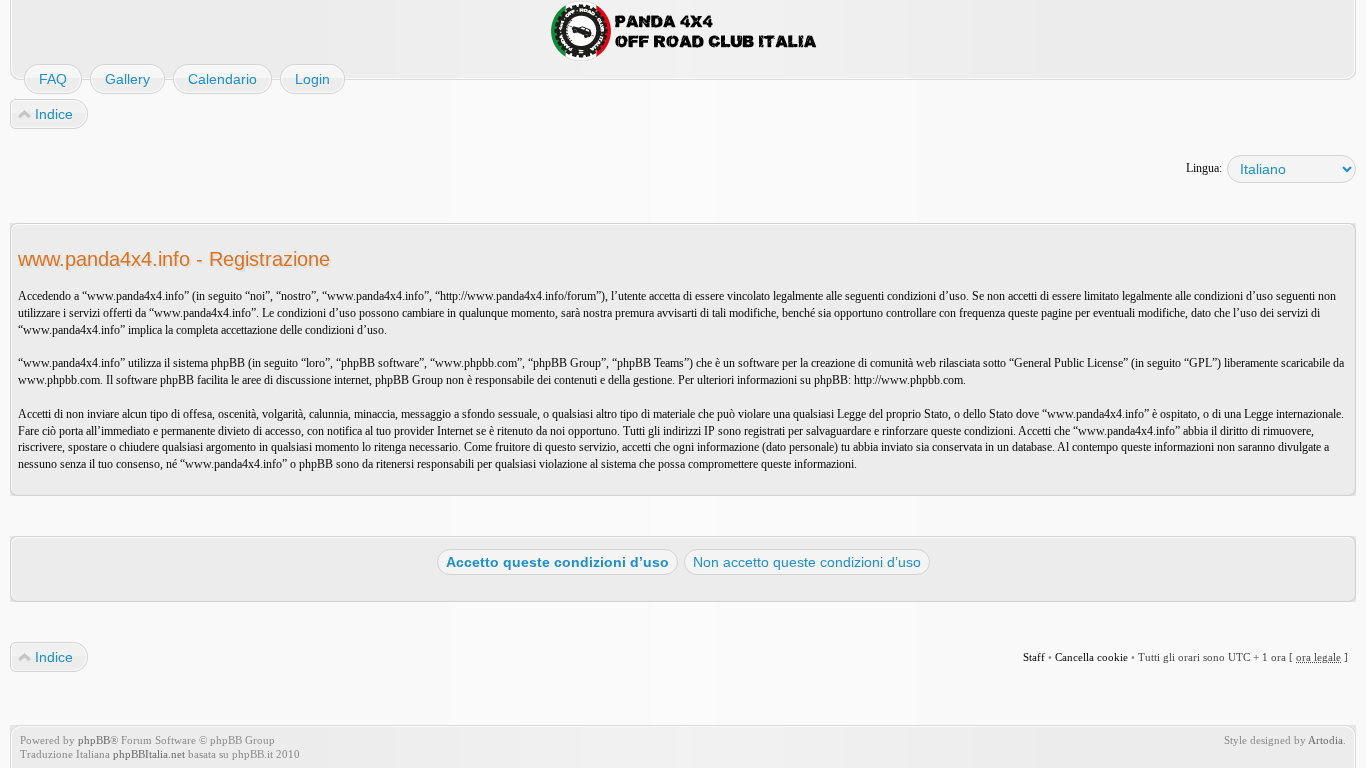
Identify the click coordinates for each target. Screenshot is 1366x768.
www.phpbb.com (59, 380)
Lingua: (1204, 168)
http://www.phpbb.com (908, 380)
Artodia (1325, 740)
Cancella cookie (1091, 657)
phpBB (94, 740)
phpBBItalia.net (149, 754)
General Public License (1068, 363)
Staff (1034, 657)
